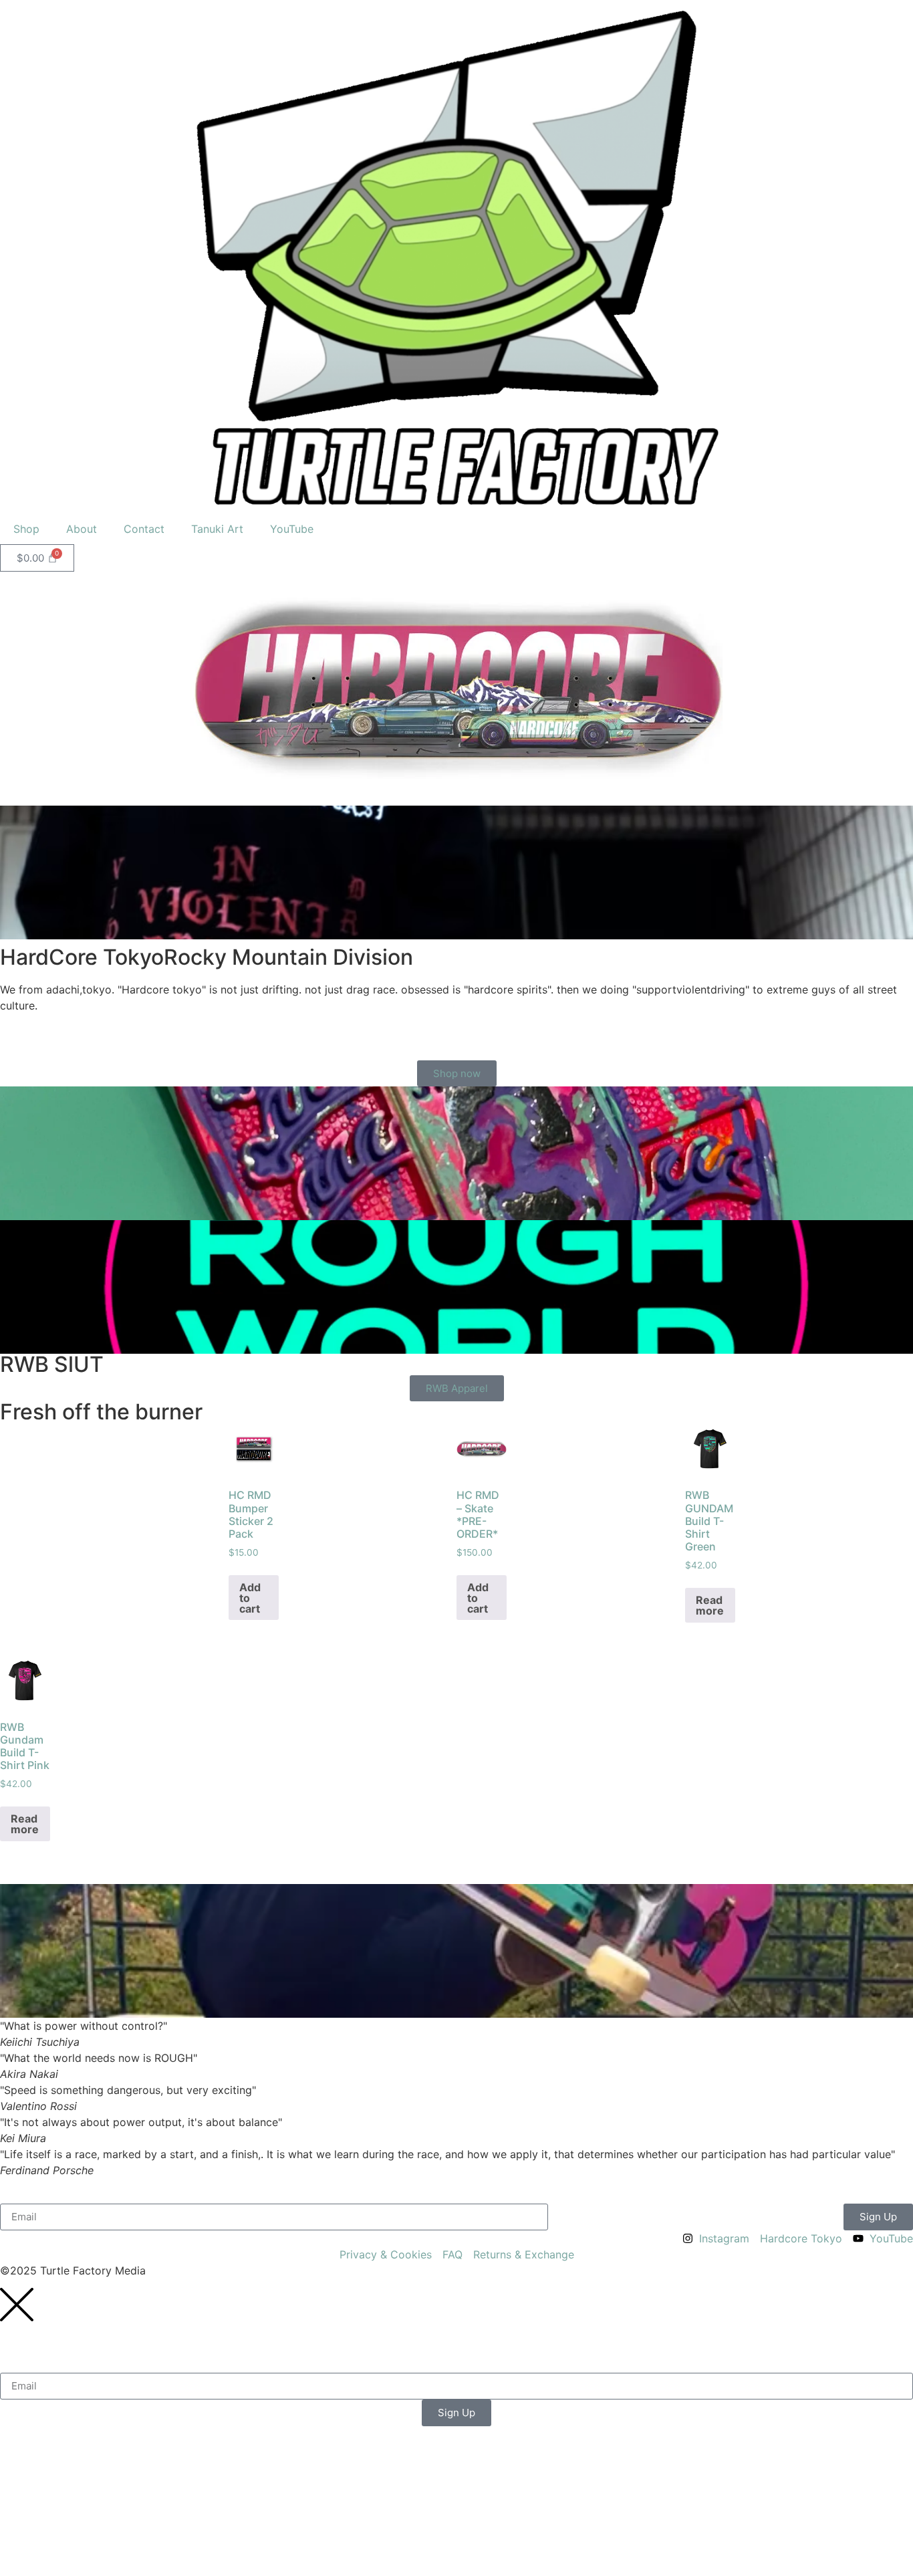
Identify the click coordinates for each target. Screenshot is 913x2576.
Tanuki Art (217, 529)
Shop (26, 529)
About (82, 529)
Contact (144, 529)
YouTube (292, 529)
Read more (710, 1605)
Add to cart (250, 1598)
